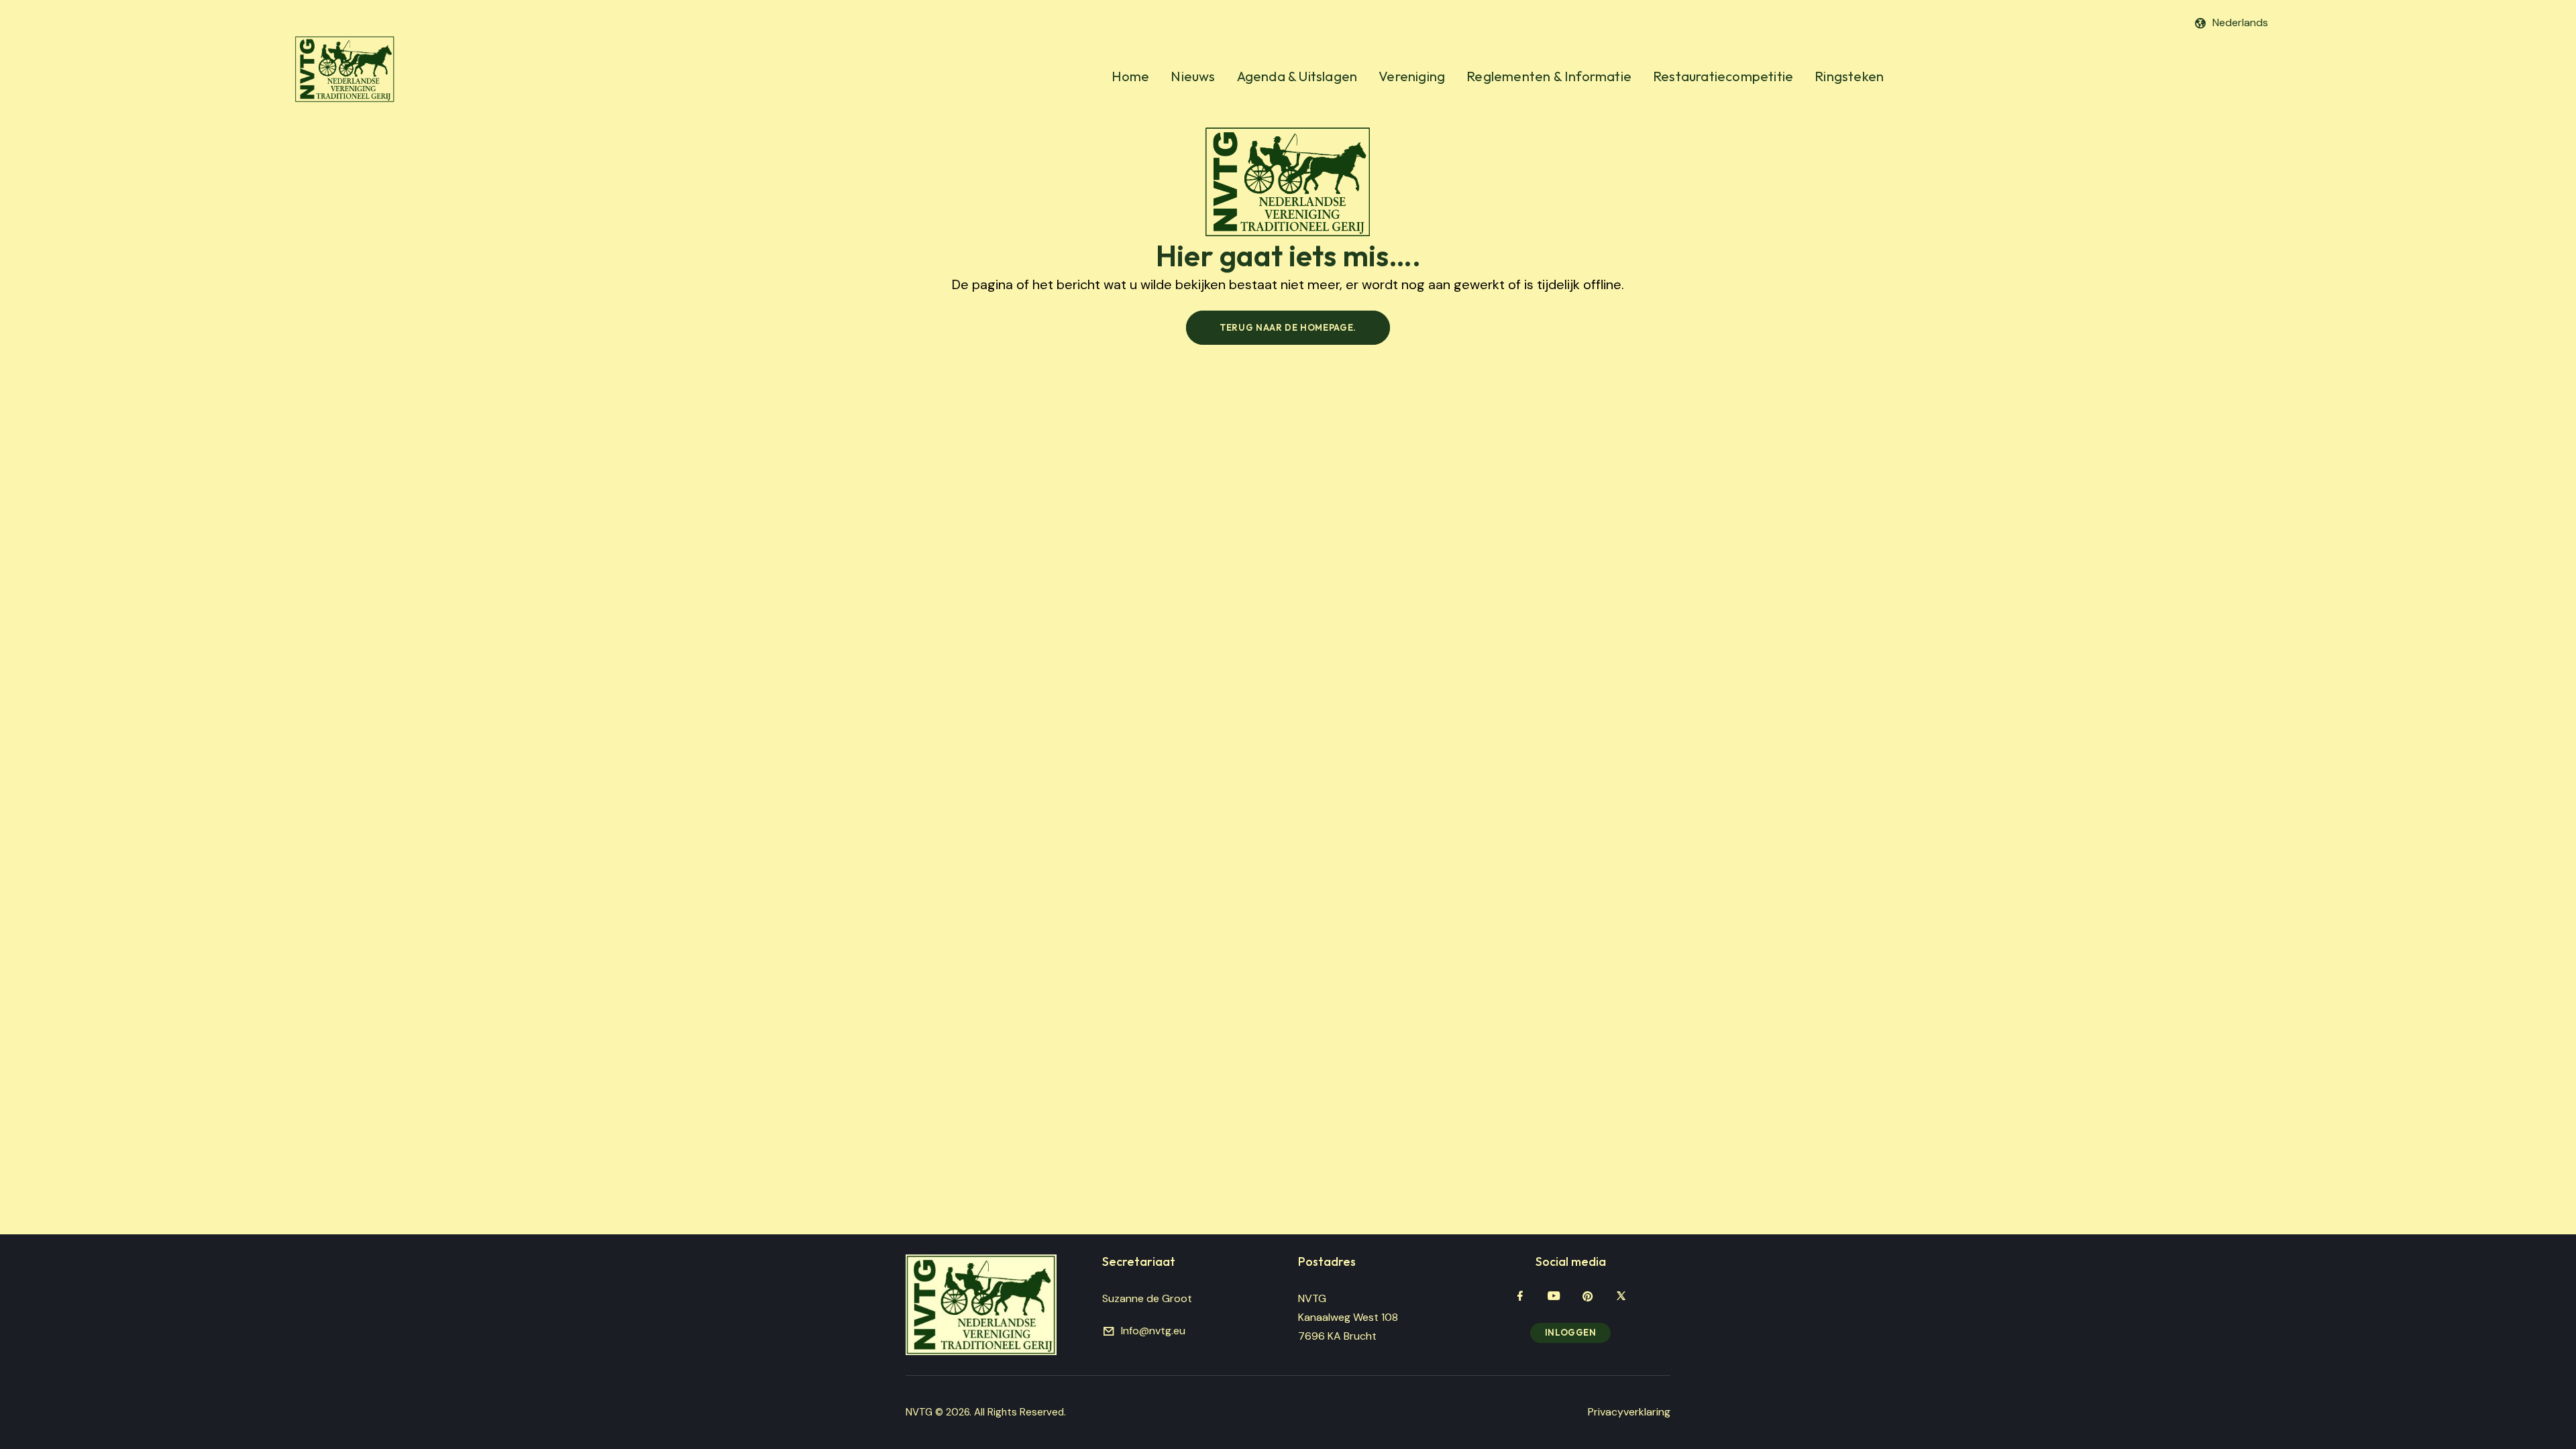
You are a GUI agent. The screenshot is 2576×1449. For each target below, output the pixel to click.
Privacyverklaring (1629, 1412)
